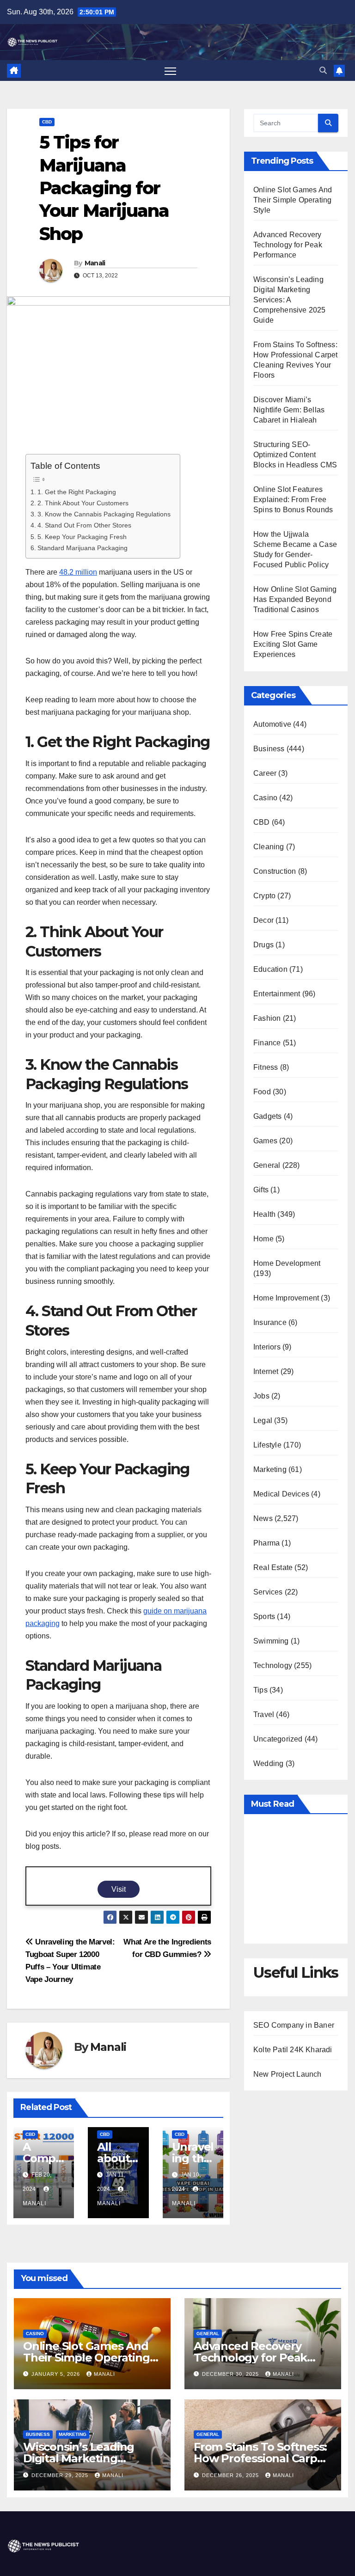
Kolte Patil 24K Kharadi (293, 2050)
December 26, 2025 (231, 2475)
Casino (265, 798)
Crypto (264, 896)
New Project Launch (288, 2074)
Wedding (268, 1763)
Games (265, 1141)
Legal (263, 1420)
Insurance (270, 1322)
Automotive (272, 724)
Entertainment (277, 994)
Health (264, 1214)
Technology (273, 1665)
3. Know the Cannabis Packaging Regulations (104, 514)
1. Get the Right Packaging (77, 492)
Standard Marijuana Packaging (83, 548)
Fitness (266, 1067)
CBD (47, 122)
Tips (260, 1690)
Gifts (261, 1190)
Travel (264, 1714)
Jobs (261, 1396)
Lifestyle (267, 1445)
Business (269, 749)
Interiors (267, 1347)
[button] (323, 71)
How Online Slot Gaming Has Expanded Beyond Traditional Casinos (295, 599)
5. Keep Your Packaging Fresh (82, 537)
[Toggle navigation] (170, 71)
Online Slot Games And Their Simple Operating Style (293, 200)
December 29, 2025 (61, 2475)
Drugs (263, 945)
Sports (264, 1616)
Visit (119, 1889)
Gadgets (267, 1116)
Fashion (267, 1018)
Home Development (287, 1263)
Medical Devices (281, 1494)
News (263, 1518)
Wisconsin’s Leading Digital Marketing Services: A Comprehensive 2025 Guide (290, 300)
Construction (275, 871)
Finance (267, 1043)
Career (265, 773)
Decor (263, 920)
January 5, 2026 (57, 2374)
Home (263, 1239)
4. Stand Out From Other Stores (84, 525)
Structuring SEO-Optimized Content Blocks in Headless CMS (295, 455)
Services (268, 1592)
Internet (266, 1371)
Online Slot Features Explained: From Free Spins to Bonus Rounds (293, 500)
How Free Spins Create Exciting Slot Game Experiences (293, 644)
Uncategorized (278, 1739)
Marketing (270, 1469)
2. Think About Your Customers (83, 503)
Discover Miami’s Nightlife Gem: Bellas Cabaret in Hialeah (289, 410)
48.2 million (78, 572)
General (267, 1165)
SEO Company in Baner (294, 2025)
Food (262, 1092)
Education (270, 969)
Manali (95, 263)
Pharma (266, 1543)
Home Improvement (286, 1298)
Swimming (271, 1641)
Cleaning (269, 847)
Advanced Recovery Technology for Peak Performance (288, 245)
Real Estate (273, 1567)
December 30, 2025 (231, 2374)
